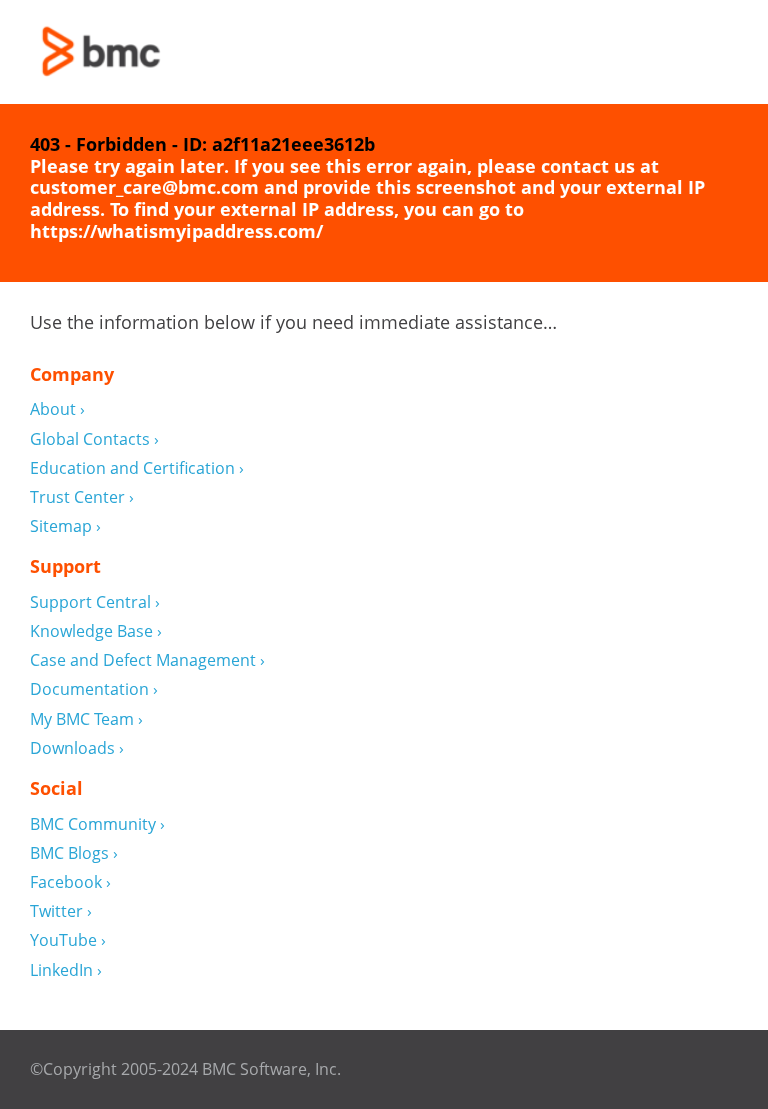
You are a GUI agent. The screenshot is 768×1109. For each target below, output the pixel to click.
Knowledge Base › (96, 631)
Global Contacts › (94, 439)
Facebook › (70, 882)
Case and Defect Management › (147, 660)
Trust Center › (82, 497)
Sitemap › (65, 526)
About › (57, 409)
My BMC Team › (86, 719)
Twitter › (61, 911)
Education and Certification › (137, 468)
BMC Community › (97, 824)
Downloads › (77, 748)
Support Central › (95, 602)
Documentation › (94, 689)
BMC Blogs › (74, 853)
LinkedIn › (66, 970)
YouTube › (68, 940)
